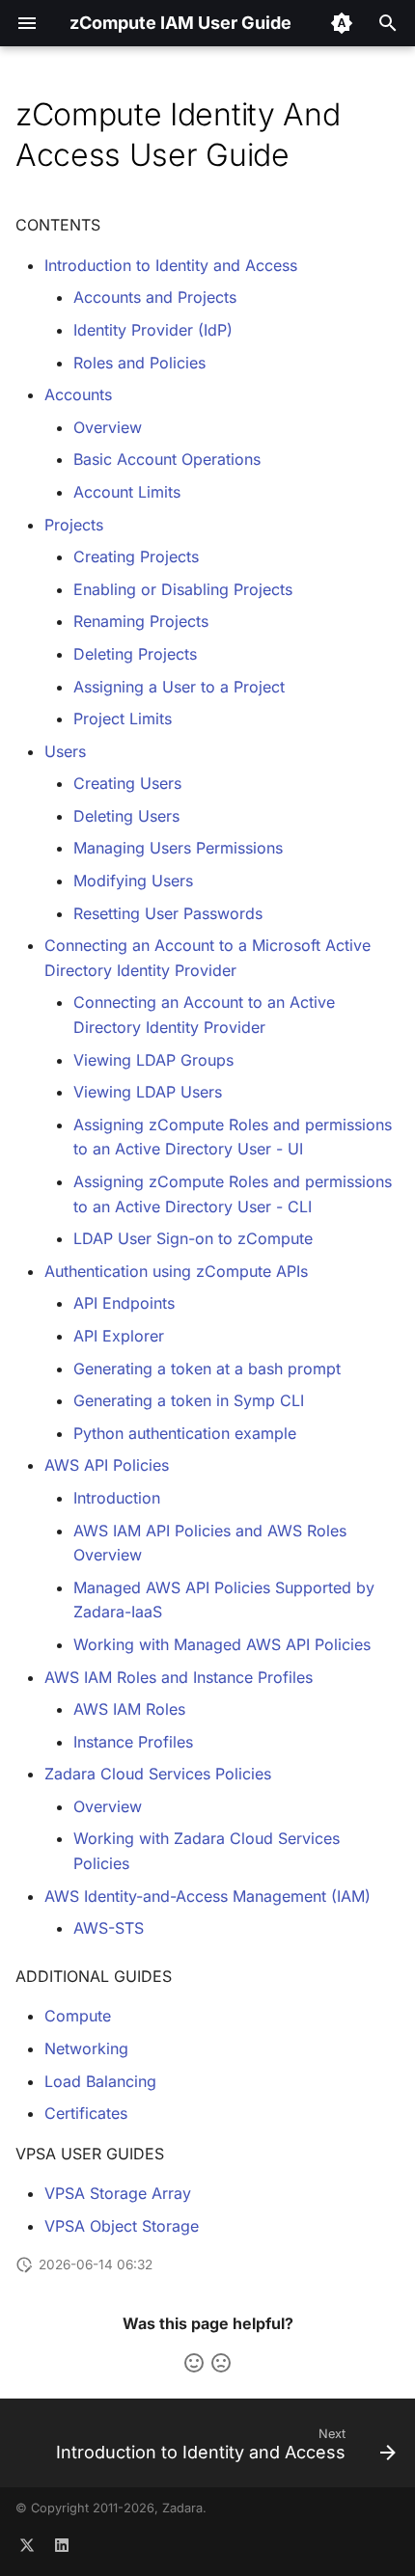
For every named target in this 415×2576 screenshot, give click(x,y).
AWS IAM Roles (129, 1709)
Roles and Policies (139, 363)
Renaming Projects (141, 621)
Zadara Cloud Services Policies (158, 1774)
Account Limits (127, 492)
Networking (86, 2048)
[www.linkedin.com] (62, 2545)
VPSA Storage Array (118, 2193)
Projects (74, 525)
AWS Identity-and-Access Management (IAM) (207, 1896)
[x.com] (27, 2545)
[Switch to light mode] (342, 23)
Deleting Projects (135, 654)
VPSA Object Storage (122, 2226)
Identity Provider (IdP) (153, 330)
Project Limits (123, 719)
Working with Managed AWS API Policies (222, 1644)
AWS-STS (109, 1928)
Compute (78, 2016)
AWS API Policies (107, 1465)
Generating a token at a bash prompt (207, 1369)
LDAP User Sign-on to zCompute (193, 1238)
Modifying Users (133, 881)
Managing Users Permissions (178, 848)
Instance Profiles (133, 1742)
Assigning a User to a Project (179, 687)
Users (65, 751)
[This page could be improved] (221, 2363)
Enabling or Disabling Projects (183, 589)
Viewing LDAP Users (148, 1092)
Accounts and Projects (155, 297)
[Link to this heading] (318, 155)
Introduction (117, 1498)
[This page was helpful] (194, 2363)
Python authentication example (185, 1433)
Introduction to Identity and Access (171, 265)
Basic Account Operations (167, 459)
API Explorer (119, 1336)
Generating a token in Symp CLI (189, 1400)
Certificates (86, 2113)
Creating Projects (136, 556)
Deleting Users (126, 816)
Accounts (78, 394)
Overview (108, 427)
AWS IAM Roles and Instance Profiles (179, 1677)
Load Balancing (100, 2081)
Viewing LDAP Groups (153, 1060)
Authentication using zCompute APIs (176, 1271)
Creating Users (127, 783)
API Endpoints (124, 1303)
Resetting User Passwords (168, 913)
